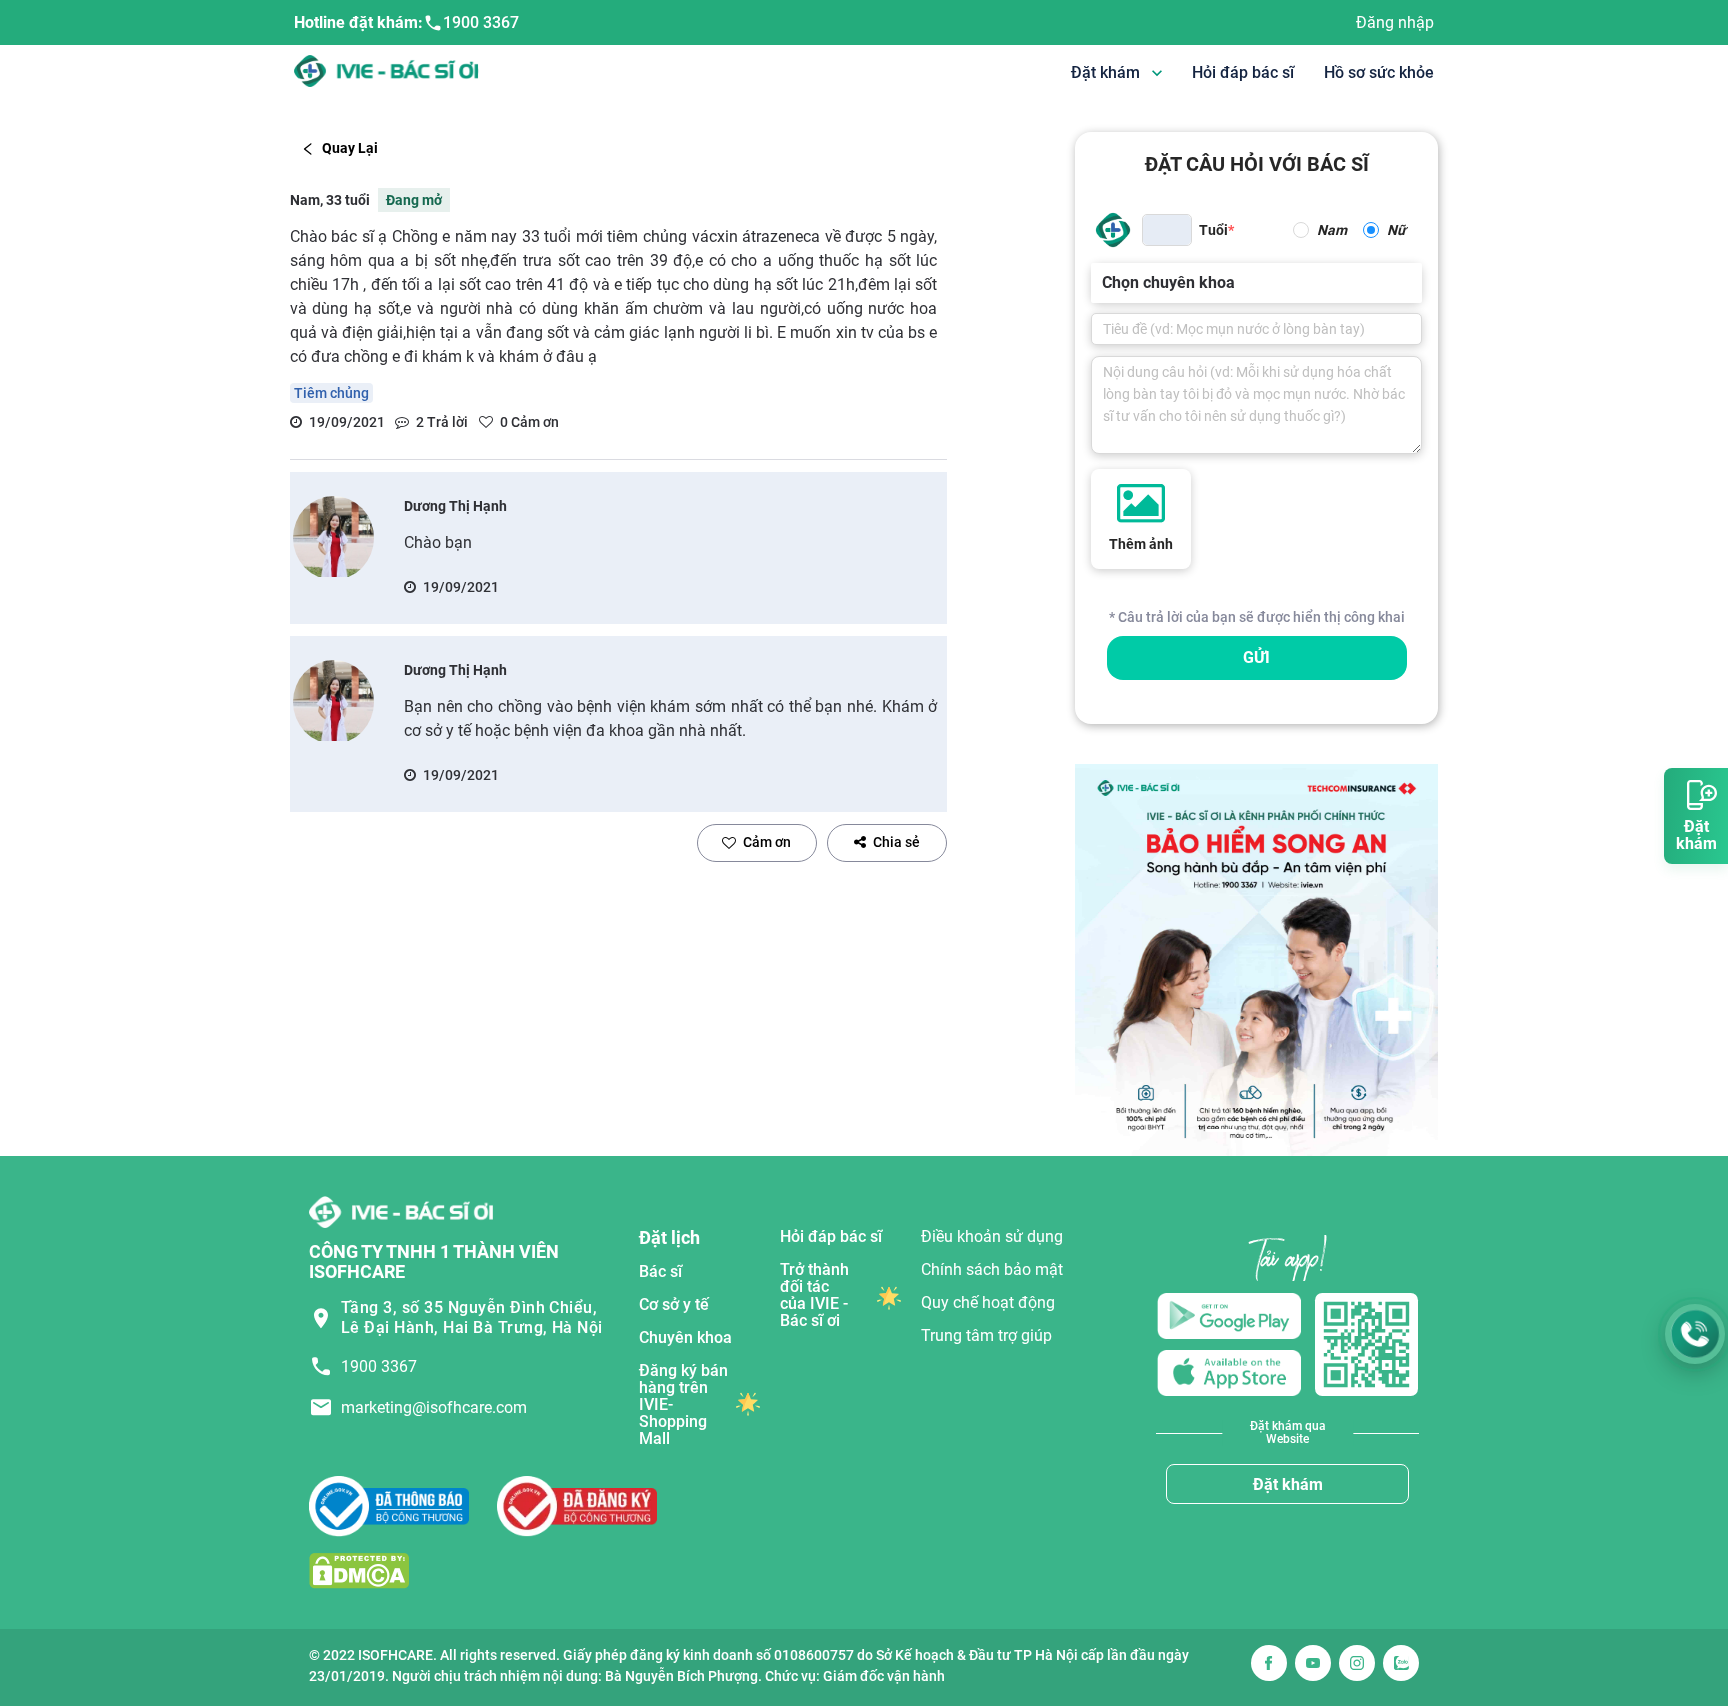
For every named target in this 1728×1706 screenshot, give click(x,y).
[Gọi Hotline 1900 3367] (1695, 1334)
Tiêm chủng (331, 393)
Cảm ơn (767, 842)
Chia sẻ (896, 842)
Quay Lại (350, 148)
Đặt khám (1288, 1484)
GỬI (1256, 657)
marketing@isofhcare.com (434, 1407)
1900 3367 (481, 22)
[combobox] (1104, 283)
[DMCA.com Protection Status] (359, 1569)
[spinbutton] (1167, 230)
